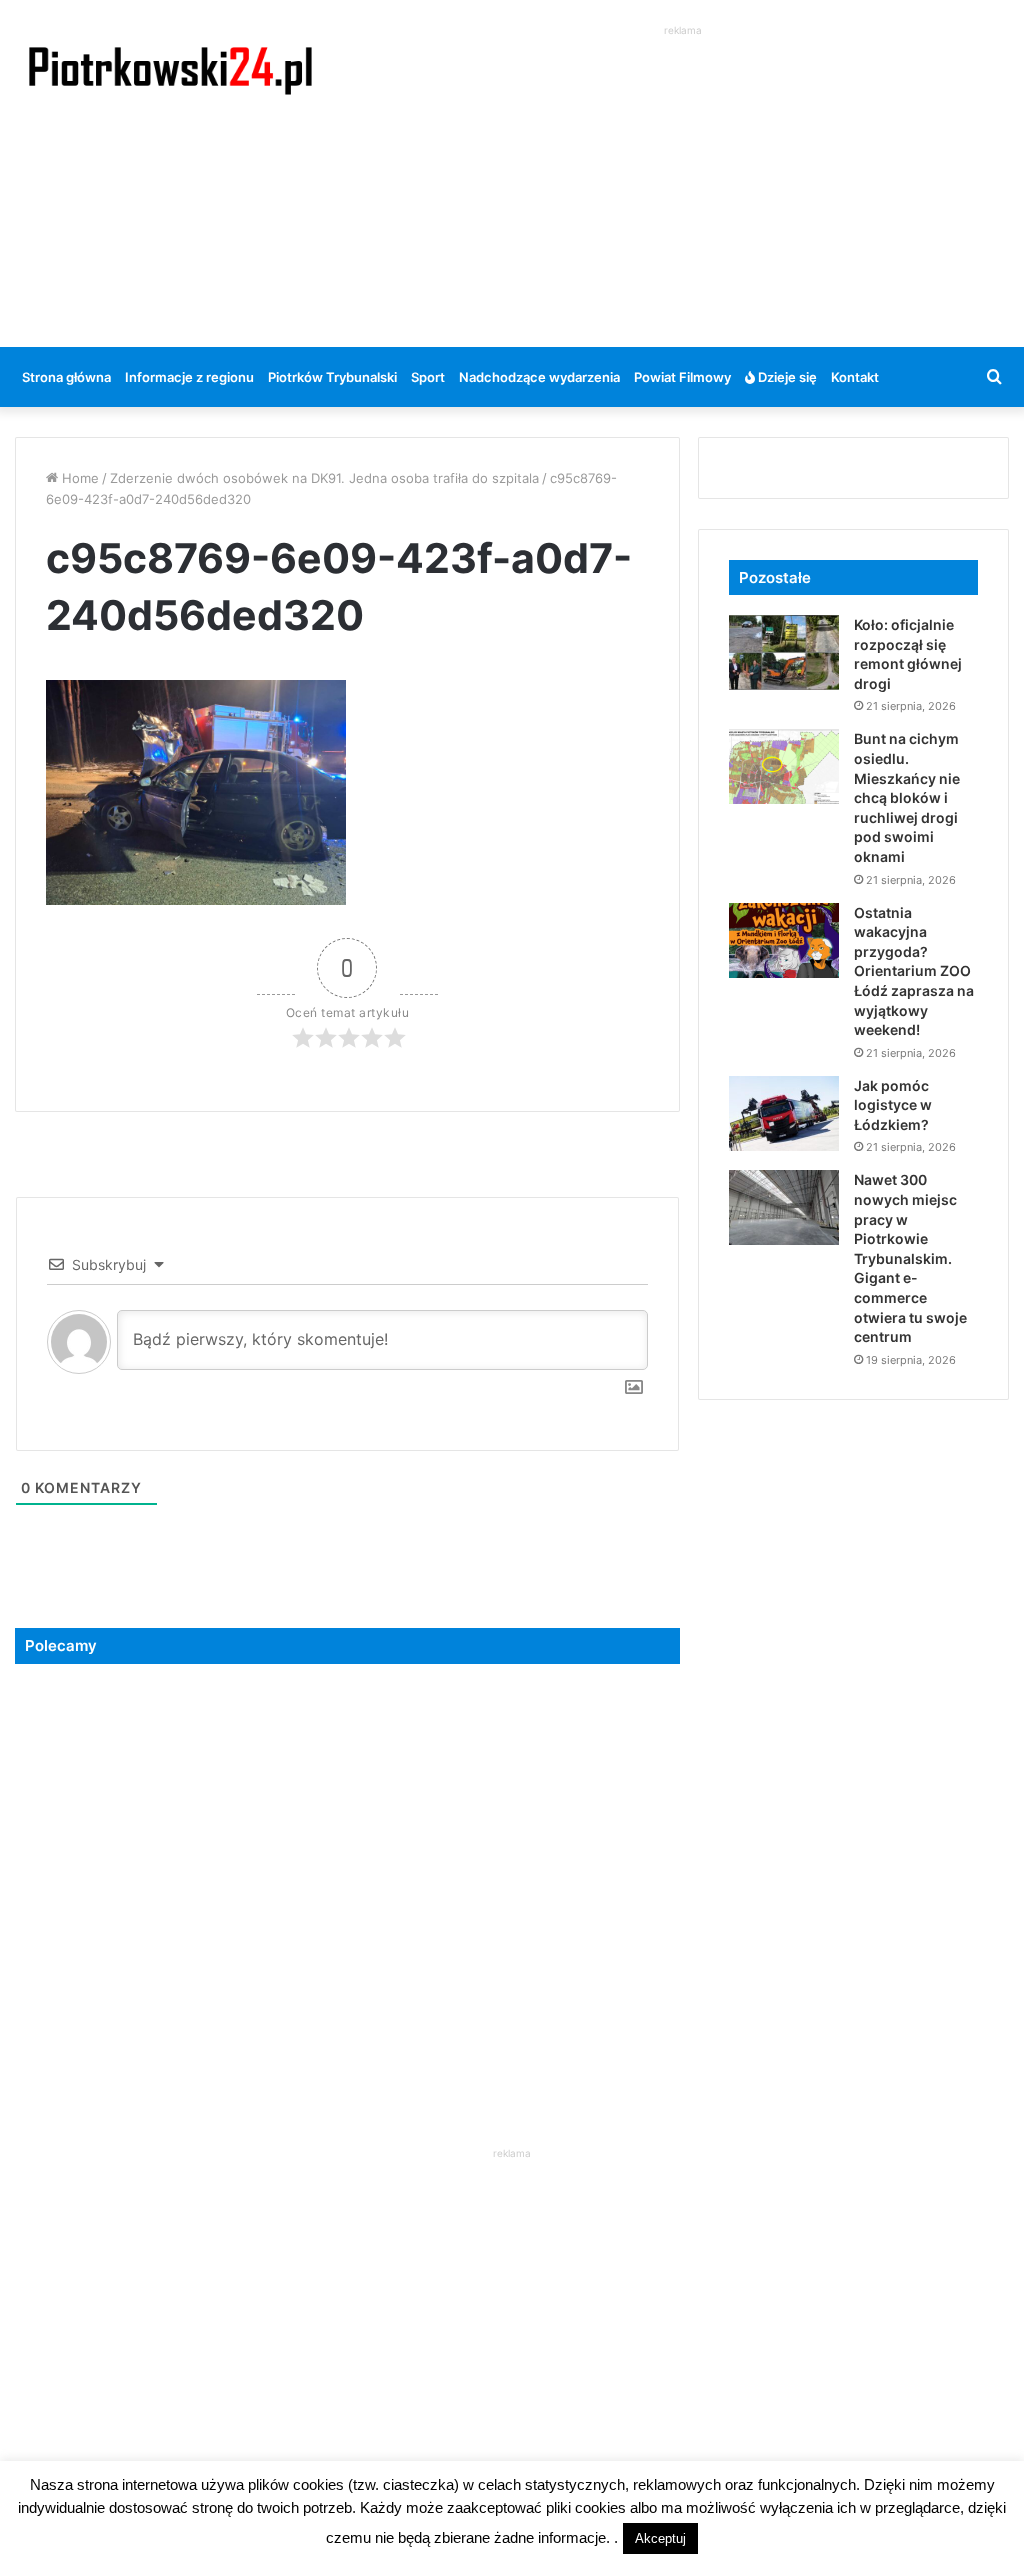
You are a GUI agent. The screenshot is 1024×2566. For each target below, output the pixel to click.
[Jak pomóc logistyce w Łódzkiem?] (784, 1113)
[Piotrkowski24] (170, 69)
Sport (428, 377)
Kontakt (855, 377)
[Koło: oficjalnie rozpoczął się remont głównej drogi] (784, 652)
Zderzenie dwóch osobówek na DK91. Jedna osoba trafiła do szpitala (324, 478)
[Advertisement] (689, 181)
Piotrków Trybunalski (332, 377)
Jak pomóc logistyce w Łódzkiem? (893, 1105)
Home (78, 478)
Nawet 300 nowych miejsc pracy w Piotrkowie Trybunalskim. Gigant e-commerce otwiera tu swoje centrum (910, 1258)
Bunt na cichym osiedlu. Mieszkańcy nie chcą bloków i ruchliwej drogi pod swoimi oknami (907, 797)
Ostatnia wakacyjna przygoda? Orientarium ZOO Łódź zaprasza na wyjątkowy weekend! (914, 971)
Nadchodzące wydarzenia (539, 377)
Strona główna (66, 377)
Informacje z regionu (189, 377)
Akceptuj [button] (660, 2538)
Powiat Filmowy (682, 377)
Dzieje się (786, 377)
